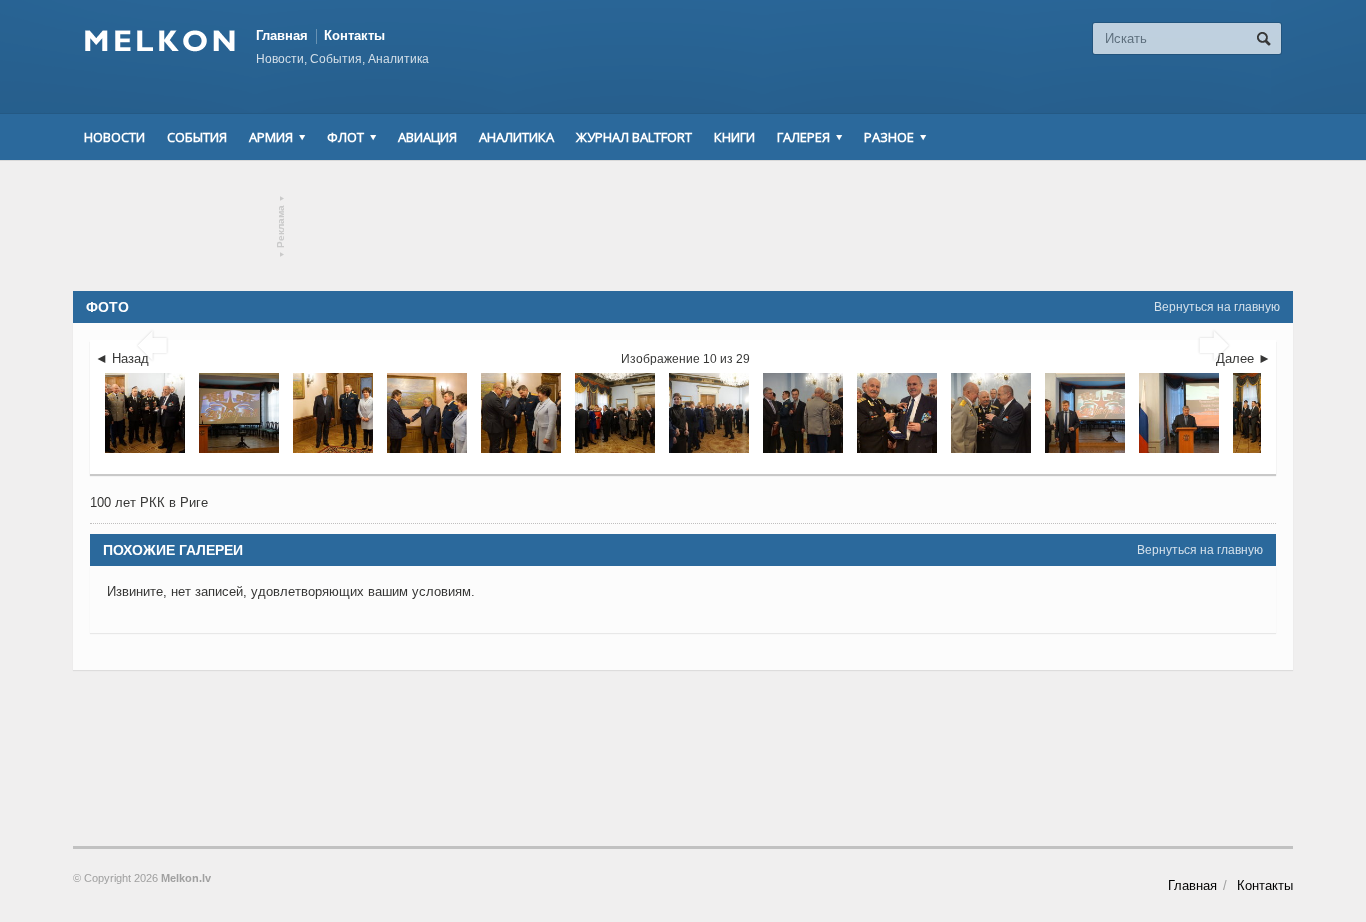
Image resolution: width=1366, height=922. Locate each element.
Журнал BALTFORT (634, 137)
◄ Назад (122, 358)
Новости (114, 137)
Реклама (281, 226)
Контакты (354, 35)
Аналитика (516, 137)
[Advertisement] (683, 226)
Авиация (427, 137)
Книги (734, 137)
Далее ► (1243, 358)
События (197, 137)
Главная (282, 35)
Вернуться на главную (1217, 307)
